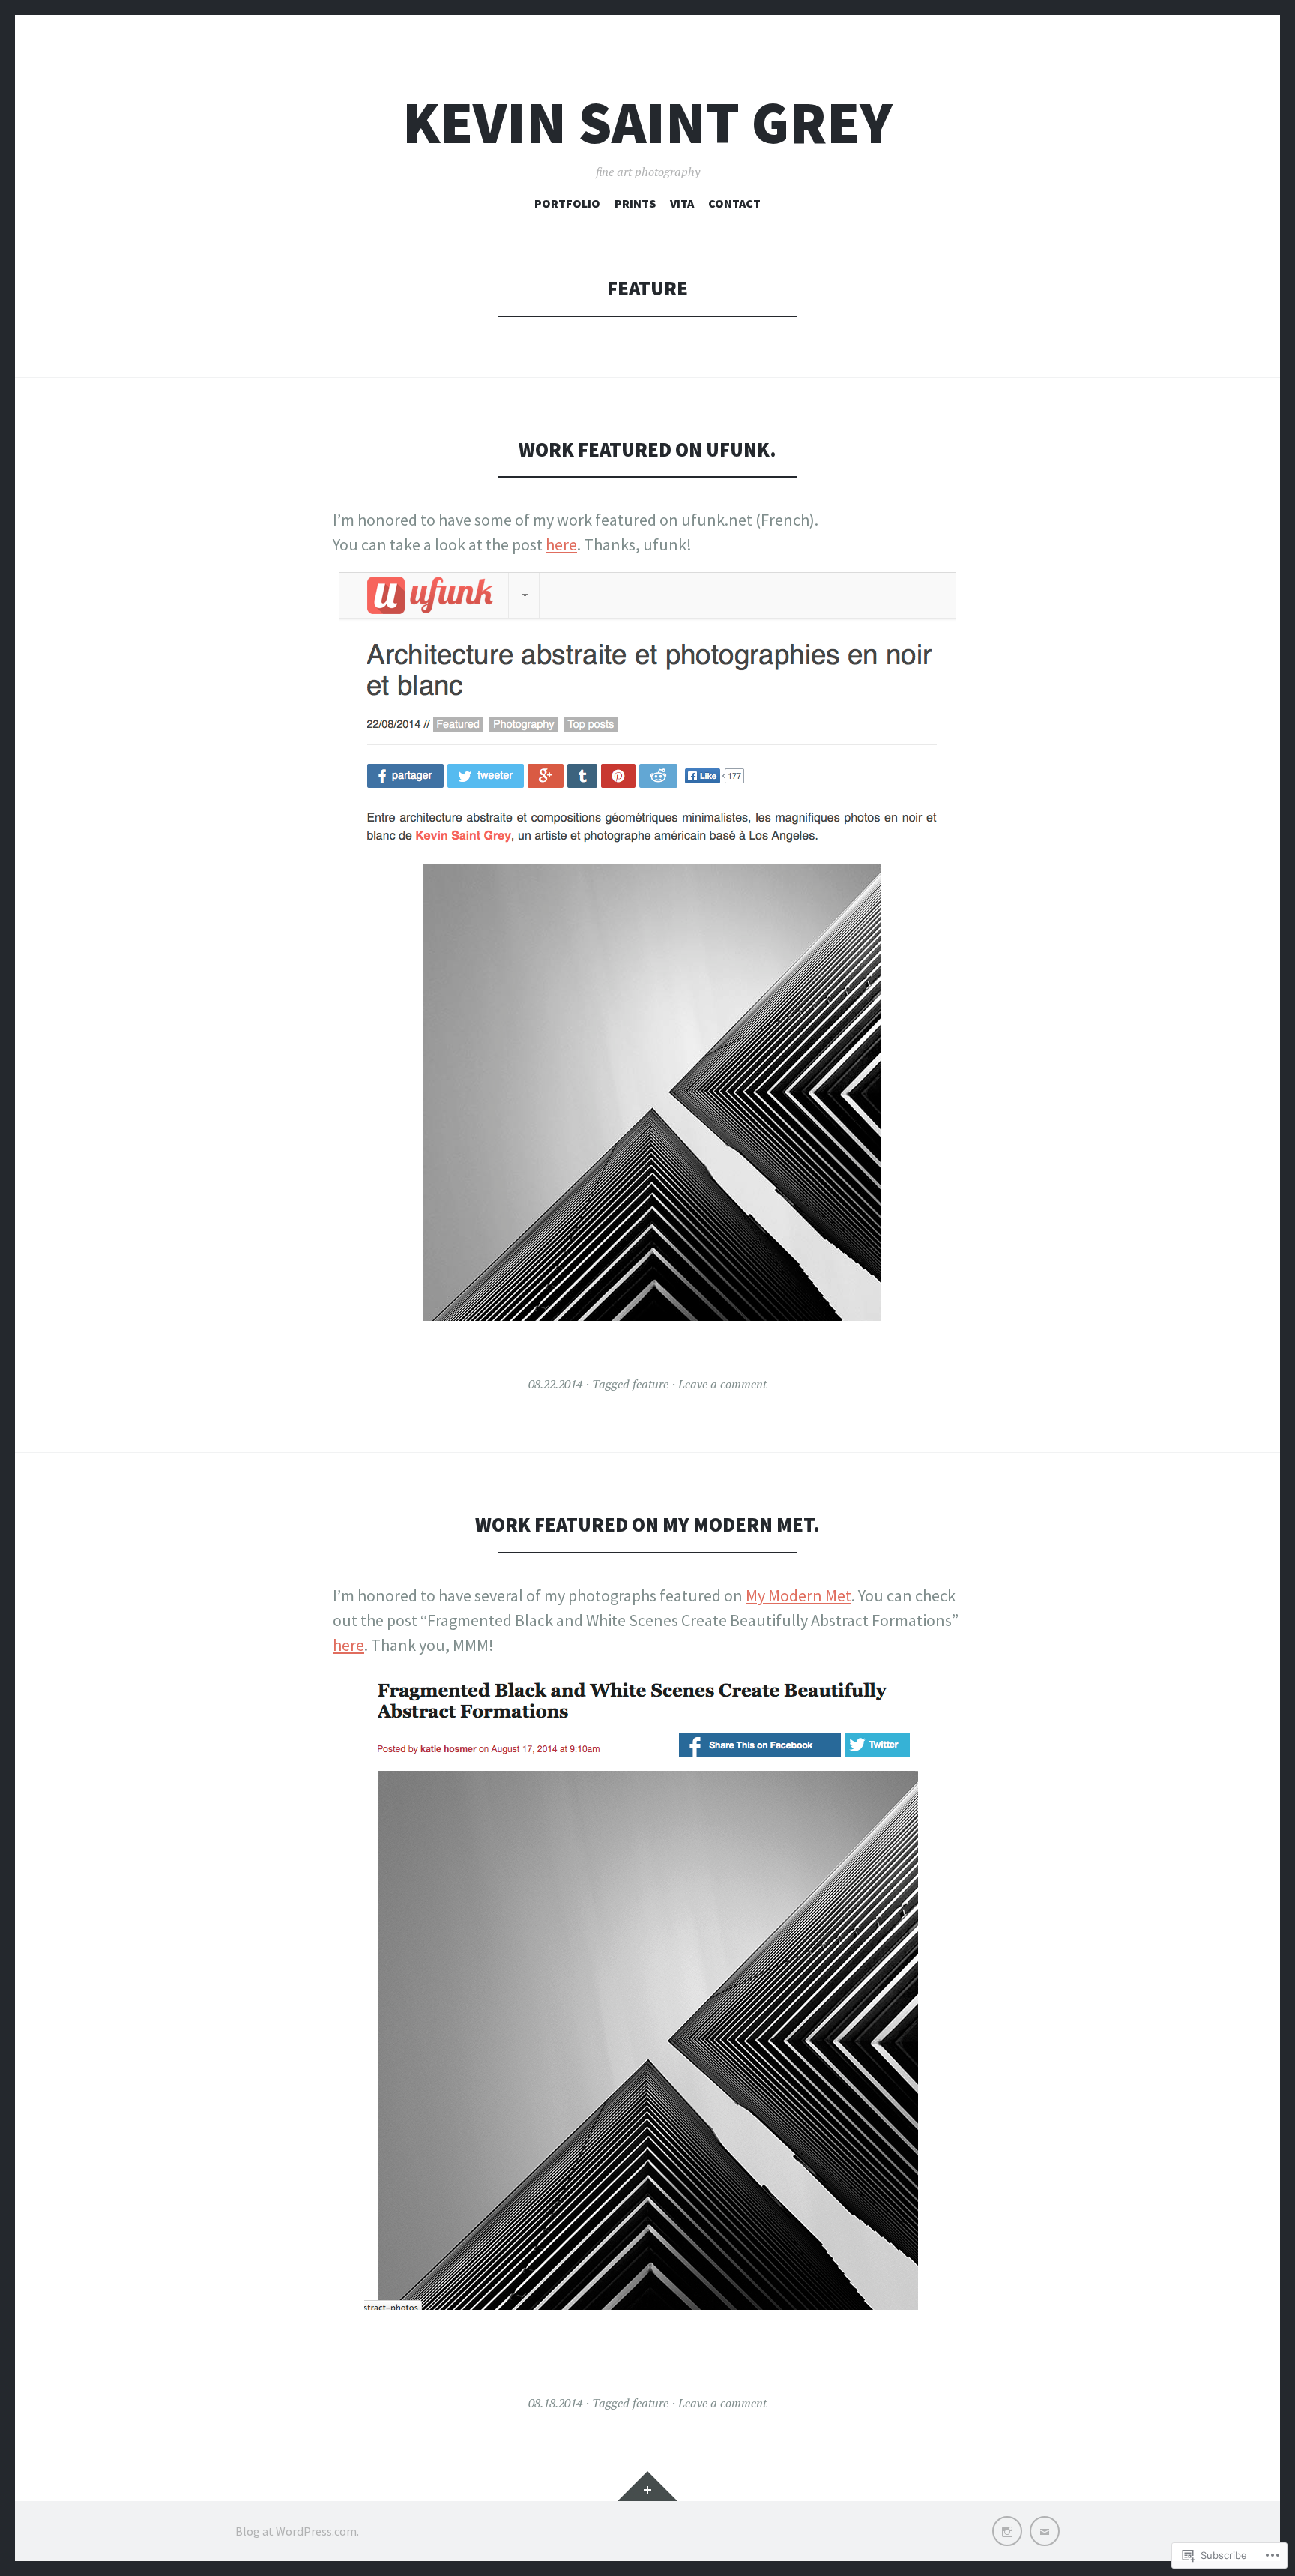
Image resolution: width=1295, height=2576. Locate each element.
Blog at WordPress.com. (297, 2531)
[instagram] (1007, 2531)
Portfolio (567, 203)
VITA (682, 203)
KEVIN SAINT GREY (647, 123)
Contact (734, 203)
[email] (1045, 2531)
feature (650, 1384)
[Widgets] (647, 2486)
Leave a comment (722, 1384)
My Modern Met (799, 1595)
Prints (635, 203)
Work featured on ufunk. (647, 449)
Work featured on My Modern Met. (647, 1525)
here (561, 544)
